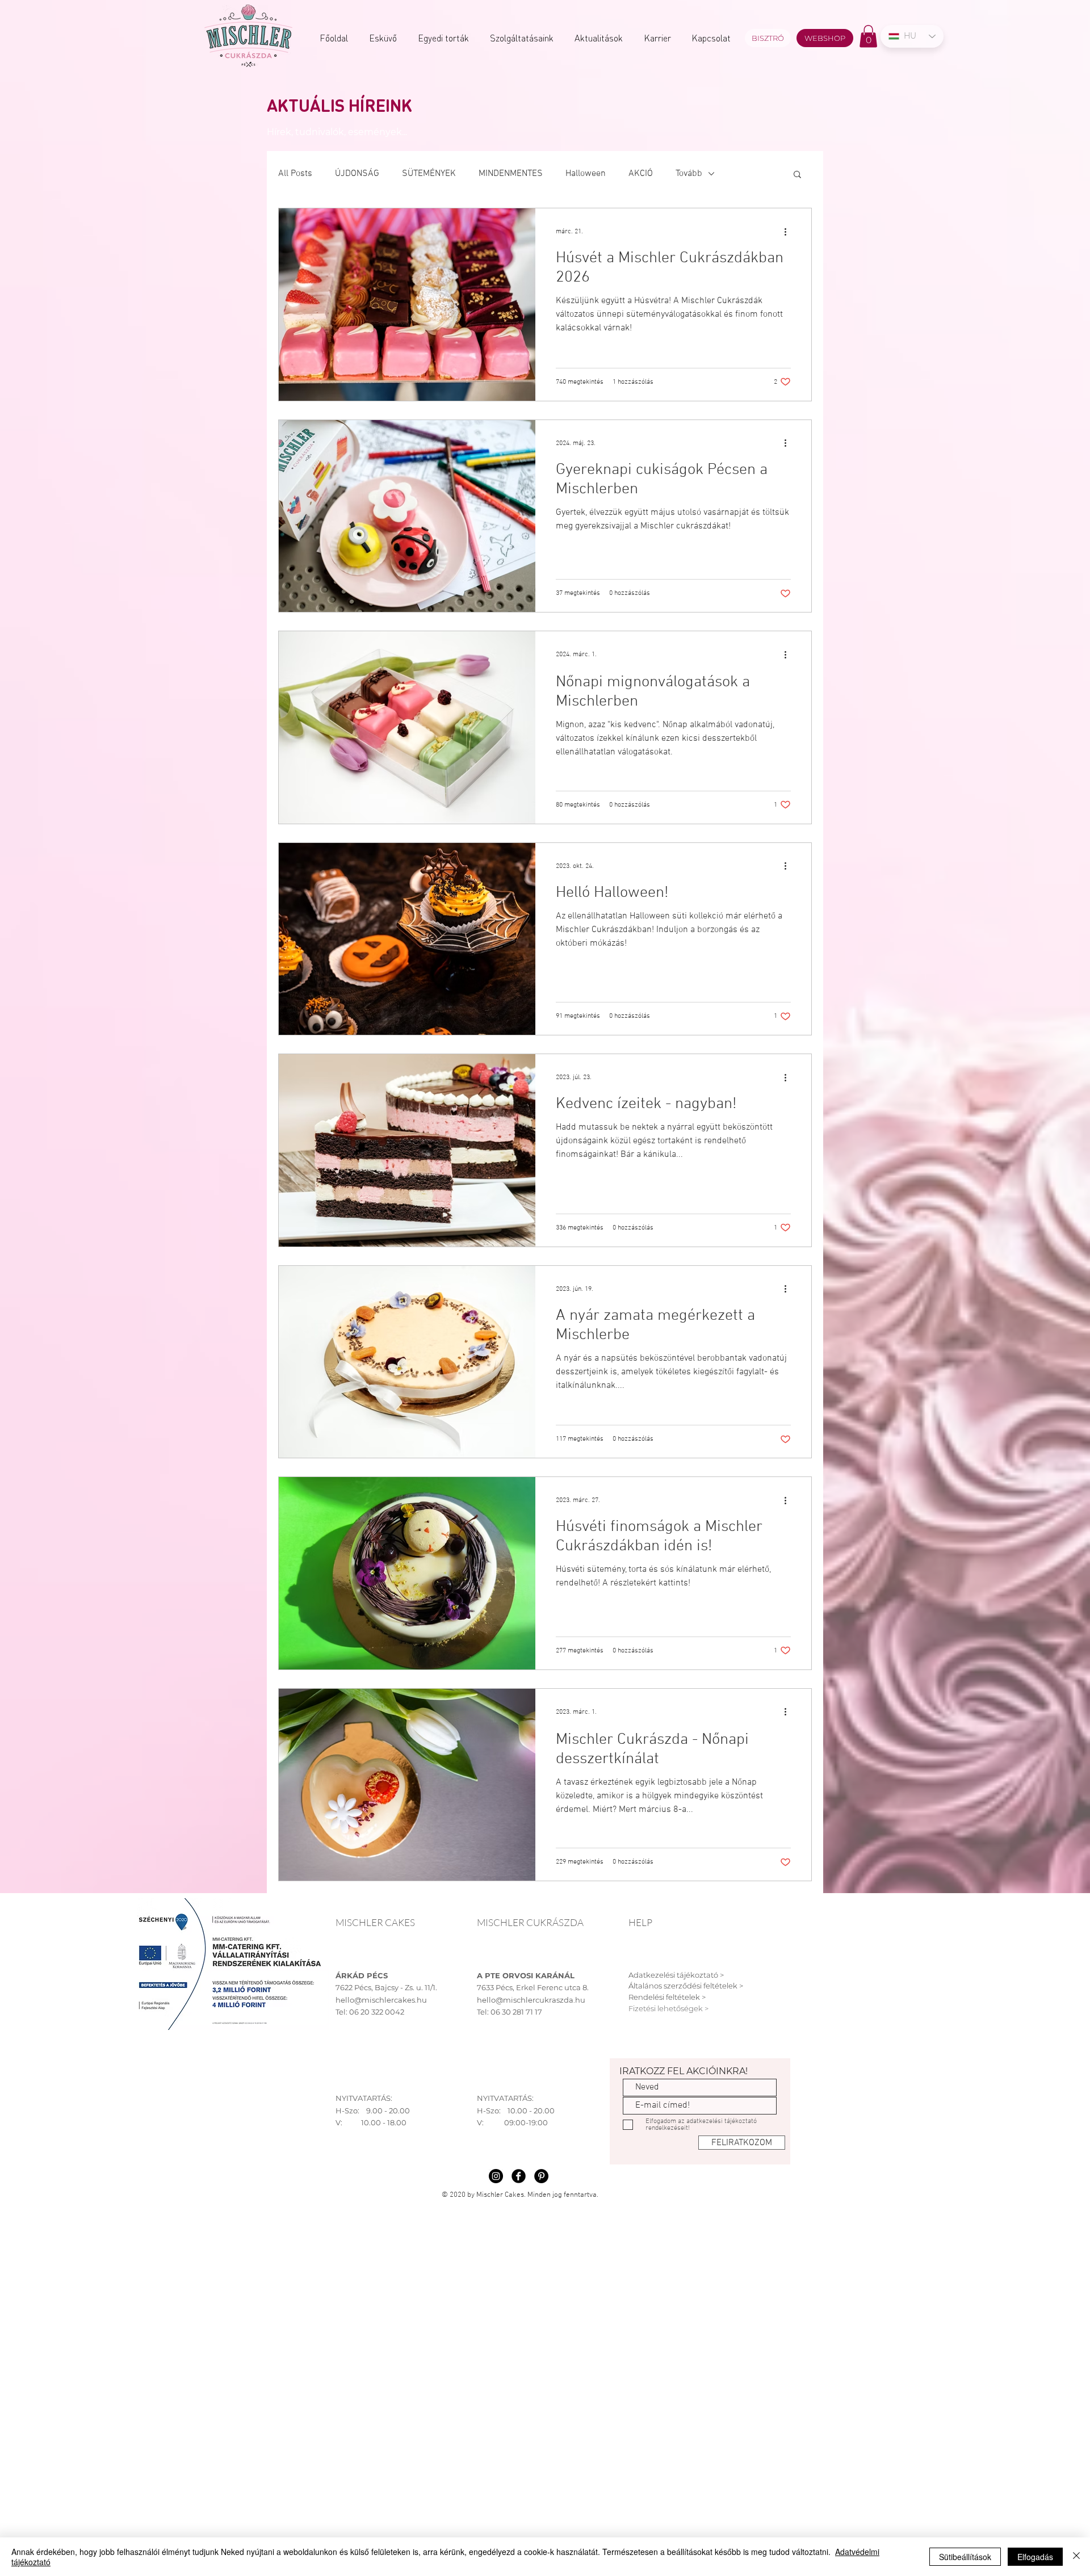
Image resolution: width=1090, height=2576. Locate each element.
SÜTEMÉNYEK (429, 174)
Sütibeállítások (965, 2557)
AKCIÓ (641, 174)
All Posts (295, 174)
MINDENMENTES (511, 174)
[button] (868, 36)
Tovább (689, 174)
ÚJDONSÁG (357, 174)
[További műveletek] (789, 232)
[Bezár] (1076, 2557)
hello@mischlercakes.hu (381, 2000)
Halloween (586, 174)
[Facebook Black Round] (519, 2176)
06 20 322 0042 (377, 2012)
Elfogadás (1035, 2557)
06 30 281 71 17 (516, 2012)
